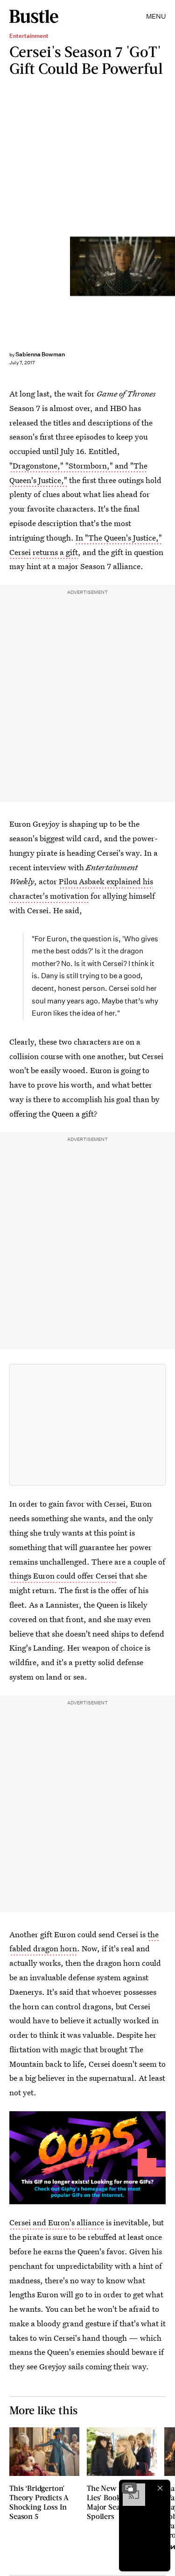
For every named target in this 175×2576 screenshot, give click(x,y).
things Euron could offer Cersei (63, 1576)
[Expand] (129, 2488)
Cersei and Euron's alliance (57, 2222)
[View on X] (88, 1425)
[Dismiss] (160, 2488)
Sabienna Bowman (40, 354)
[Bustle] (34, 16)
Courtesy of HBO (171, 266)
